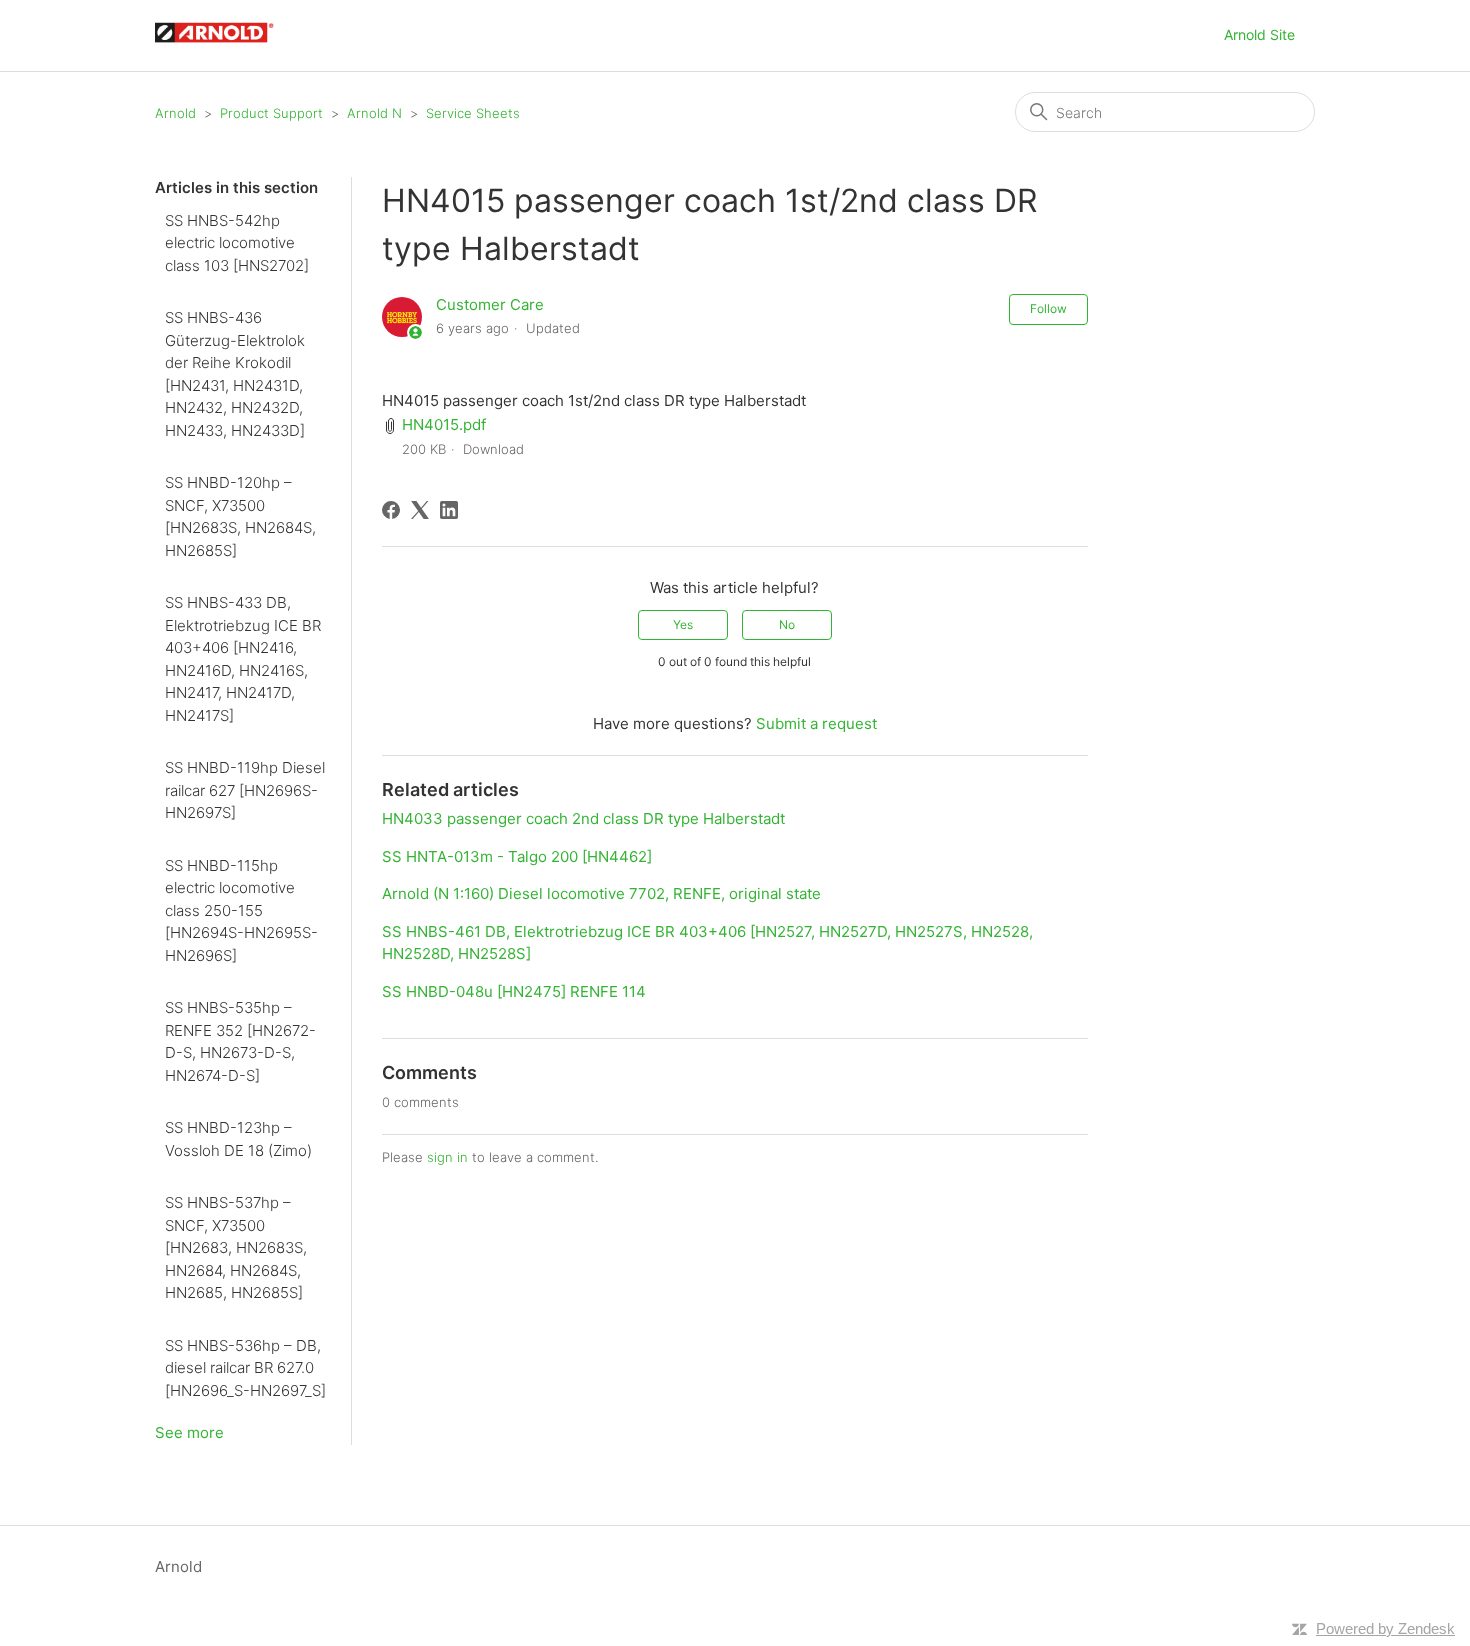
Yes (683, 624)
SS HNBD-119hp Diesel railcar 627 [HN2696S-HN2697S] (245, 790)
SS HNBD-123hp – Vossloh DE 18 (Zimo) (238, 1139)
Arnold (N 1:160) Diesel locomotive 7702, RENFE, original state (601, 893)
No (787, 624)
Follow (1048, 308)
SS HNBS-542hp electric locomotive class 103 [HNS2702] (237, 243)
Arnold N (374, 113)
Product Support (271, 113)
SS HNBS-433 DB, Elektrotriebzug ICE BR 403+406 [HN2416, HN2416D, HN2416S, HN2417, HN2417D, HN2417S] (243, 659)
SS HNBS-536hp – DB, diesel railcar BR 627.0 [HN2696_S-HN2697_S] (245, 1368)
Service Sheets (473, 113)
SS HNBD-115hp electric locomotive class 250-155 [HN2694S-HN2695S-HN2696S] (241, 910)
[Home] (224, 45)
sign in (447, 1157)
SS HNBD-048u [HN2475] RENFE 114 (514, 991)
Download (493, 449)
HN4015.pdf (444, 424)
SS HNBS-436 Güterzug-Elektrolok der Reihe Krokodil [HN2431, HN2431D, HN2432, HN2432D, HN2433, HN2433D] (235, 374)
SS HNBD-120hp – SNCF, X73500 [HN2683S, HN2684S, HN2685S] (240, 516)
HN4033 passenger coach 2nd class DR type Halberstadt (583, 818)
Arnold (175, 113)
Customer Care (490, 304)
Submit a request (816, 723)
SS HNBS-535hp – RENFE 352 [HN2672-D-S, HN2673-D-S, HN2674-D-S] (240, 1041)
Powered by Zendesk (1385, 1628)
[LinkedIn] (449, 510)
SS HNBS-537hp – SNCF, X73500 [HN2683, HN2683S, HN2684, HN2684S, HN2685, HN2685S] (236, 1247)
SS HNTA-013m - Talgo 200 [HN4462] (517, 856)
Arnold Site (1259, 34)
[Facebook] (391, 510)
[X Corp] (420, 510)
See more (189, 1432)
